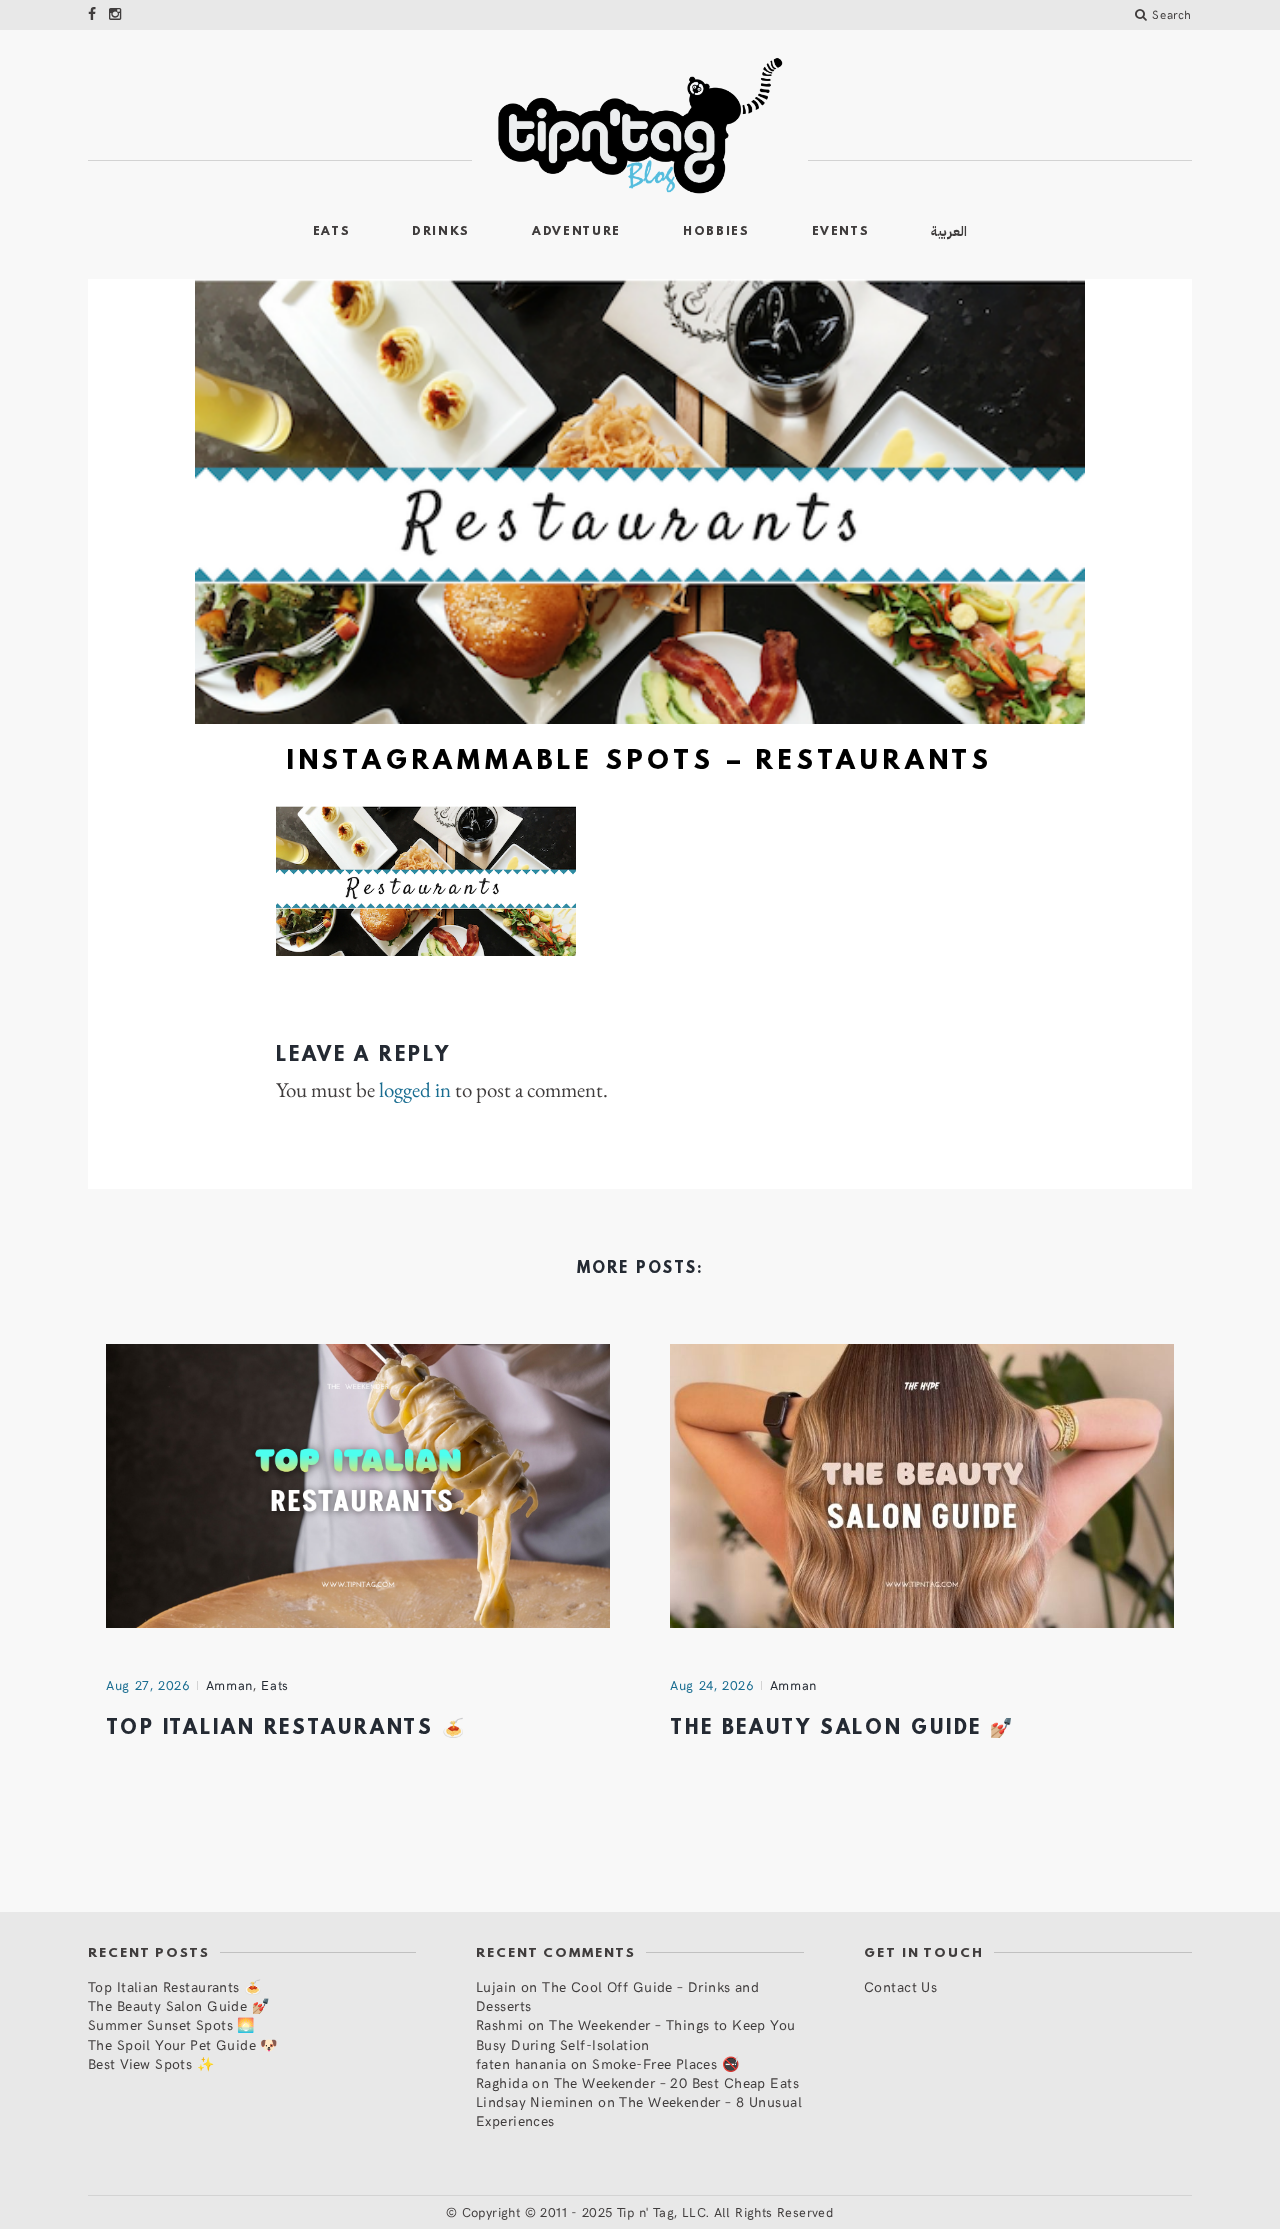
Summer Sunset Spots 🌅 (171, 2024)
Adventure (576, 232)
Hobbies (716, 232)
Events (841, 232)
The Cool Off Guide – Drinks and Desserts (617, 1996)
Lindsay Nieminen (535, 2101)
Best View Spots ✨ (151, 2063)
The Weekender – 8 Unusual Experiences (639, 2111)
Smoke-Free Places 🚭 (665, 2063)
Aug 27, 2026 (148, 1685)
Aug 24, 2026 (712, 1685)
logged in (415, 1090)
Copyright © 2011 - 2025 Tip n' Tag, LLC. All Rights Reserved (648, 2212)
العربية (949, 231)
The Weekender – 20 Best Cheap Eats (676, 2082)
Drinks (441, 232)
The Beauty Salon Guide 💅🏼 (842, 1729)
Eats (332, 232)
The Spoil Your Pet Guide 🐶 (183, 2044)
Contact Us (900, 1986)
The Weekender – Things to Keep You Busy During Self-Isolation (636, 2034)
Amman (229, 1685)
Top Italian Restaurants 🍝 (286, 1729)
